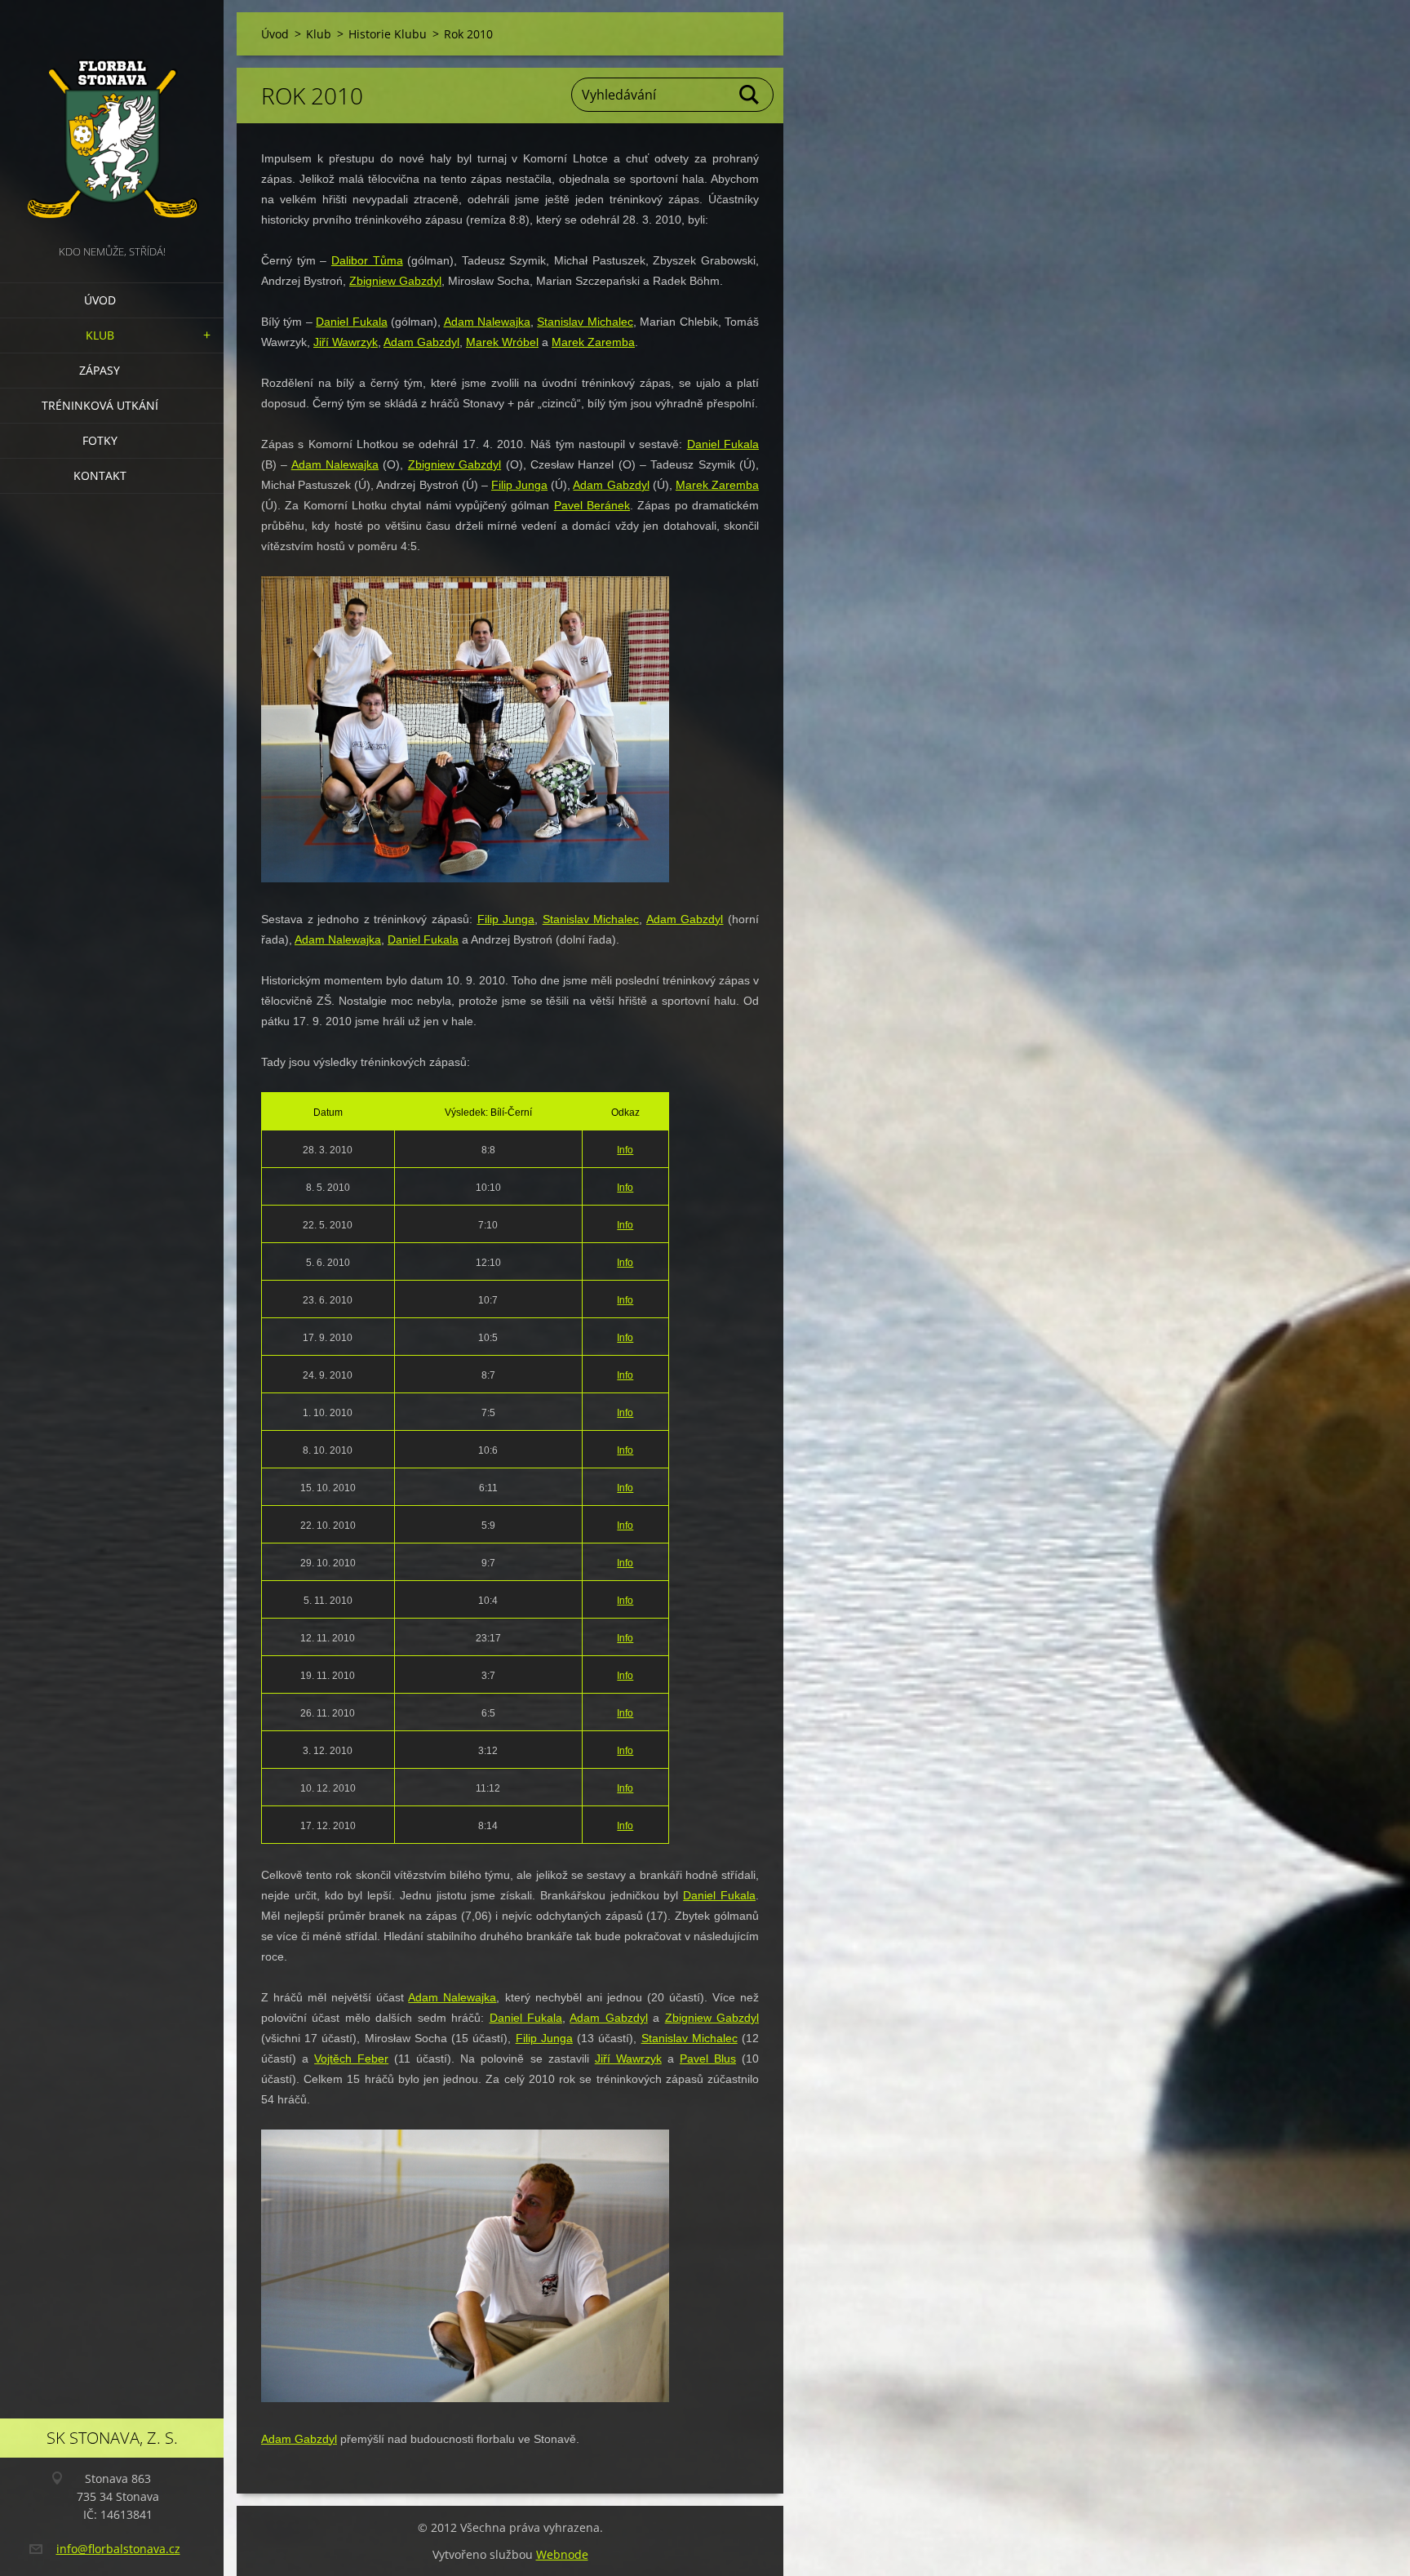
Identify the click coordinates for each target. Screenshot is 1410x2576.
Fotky (100, 440)
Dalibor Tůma (367, 260)
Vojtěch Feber (351, 2059)
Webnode (562, 2554)
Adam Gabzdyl (421, 342)
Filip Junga (519, 485)
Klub (100, 335)
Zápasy (100, 370)
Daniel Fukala (351, 322)
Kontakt (100, 475)
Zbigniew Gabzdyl (395, 281)
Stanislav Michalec (585, 322)
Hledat (750, 95)
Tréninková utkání (100, 405)
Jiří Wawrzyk (346, 342)
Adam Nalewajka (487, 322)
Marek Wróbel (502, 342)
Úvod (100, 300)
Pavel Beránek (592, 505)
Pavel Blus (708, 2059)
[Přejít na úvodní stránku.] (112, 121)
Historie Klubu (388, 34)
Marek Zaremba (593, 342)
